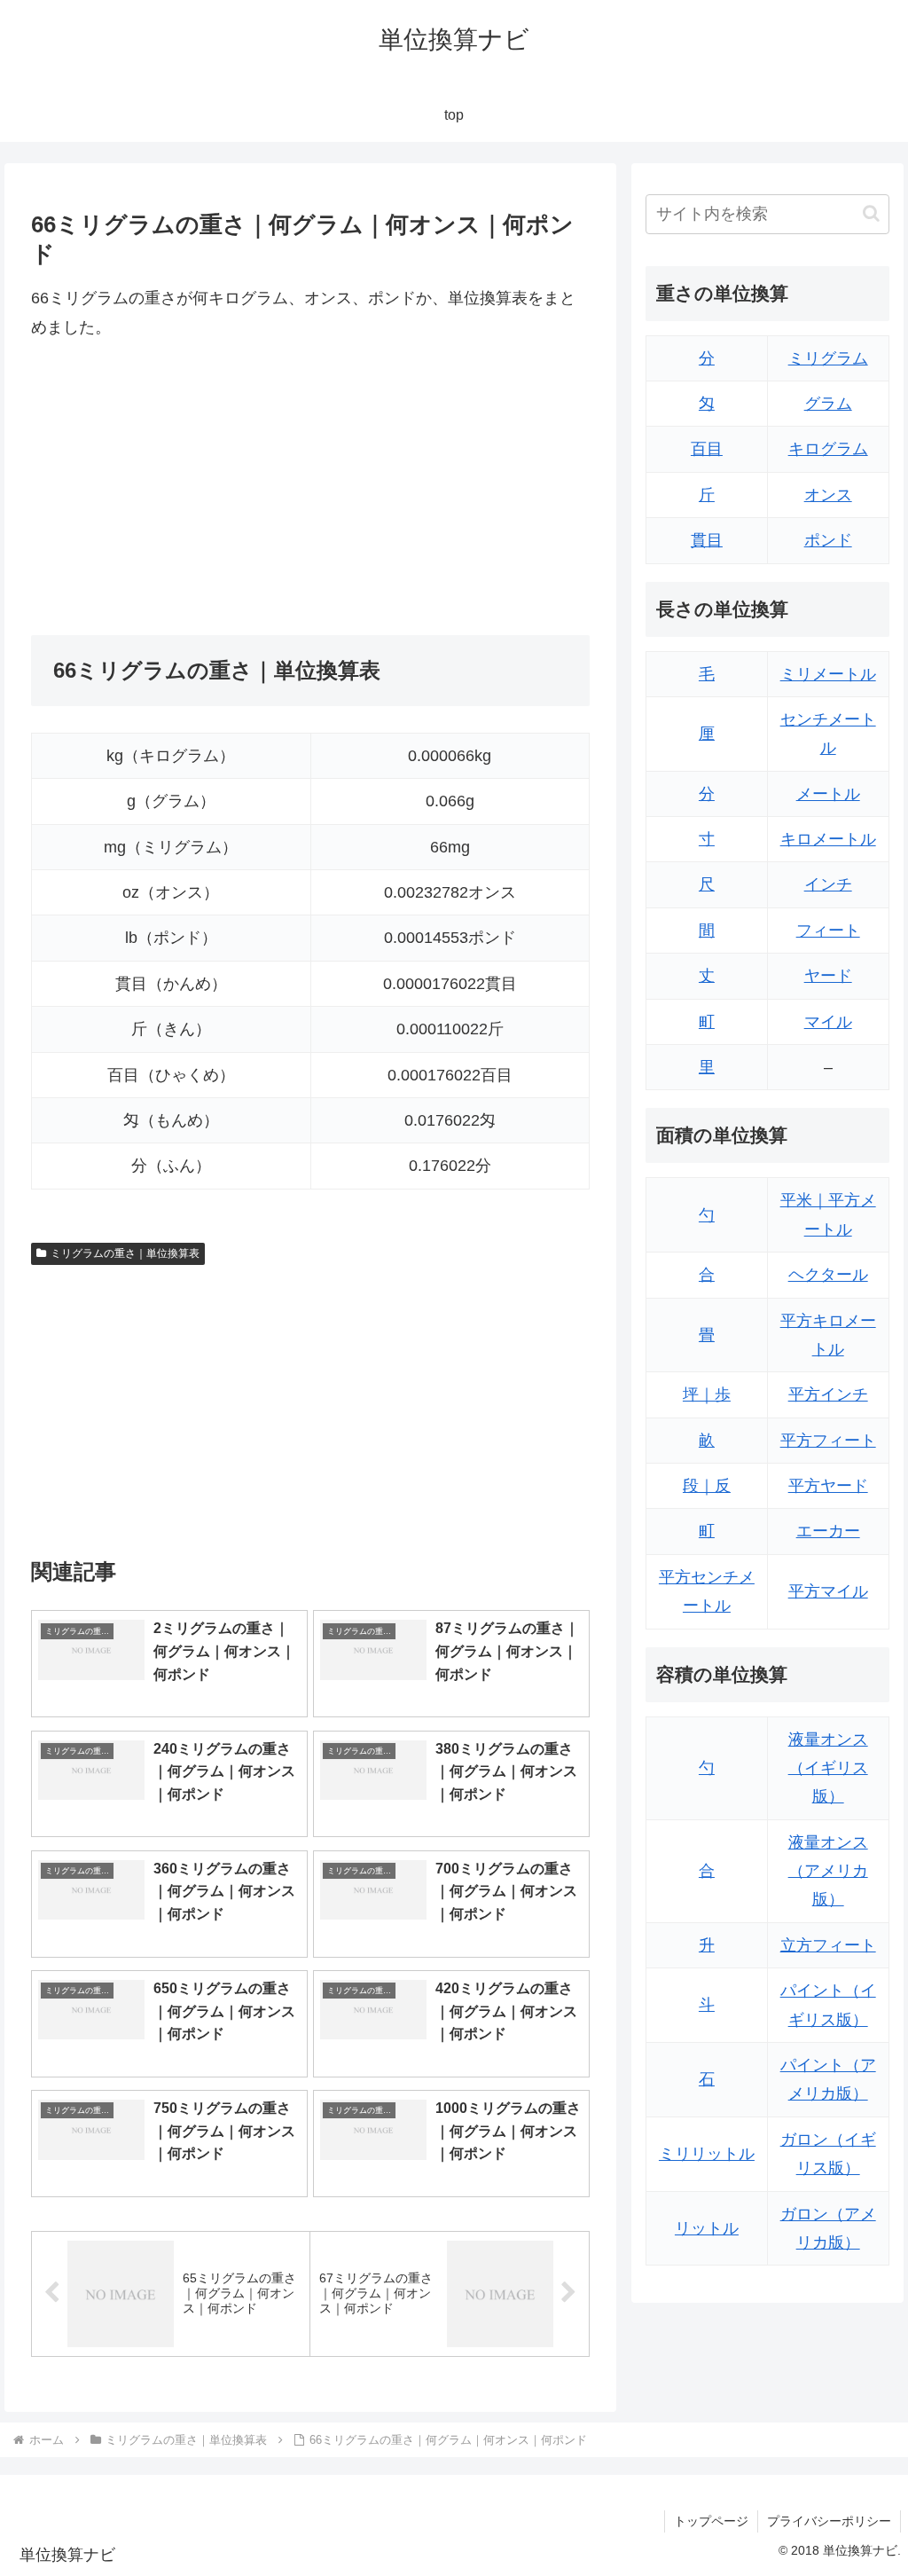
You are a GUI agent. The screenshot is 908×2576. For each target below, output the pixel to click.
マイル (828, 1022)
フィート (828, 931)
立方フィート (828, 1945)
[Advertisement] (180, 488)
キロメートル (828, 839)
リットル (707, 2228)
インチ (828, 884)
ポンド (828, 540)
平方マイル (828, 1591)
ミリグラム (828, 358)
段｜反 (707, 1486)
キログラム (828, 449)
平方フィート (828, 1441)
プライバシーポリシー (829, 2521)
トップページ (711, 2521)
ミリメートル (828, 674)
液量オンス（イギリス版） (828, 1768)
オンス (828, 495)
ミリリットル (707, 2154)
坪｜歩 (707, 1394)
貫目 (707, 540)
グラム (828, 404)
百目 (707, 449)
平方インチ (828, 1394)
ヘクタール (828, 1275)
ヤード (828, 976)
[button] (871, 213)
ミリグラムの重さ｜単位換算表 (125, 1253)
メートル (828, 794)
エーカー (828, 1531)
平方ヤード (828, 1486)
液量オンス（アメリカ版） (828, 1871)
